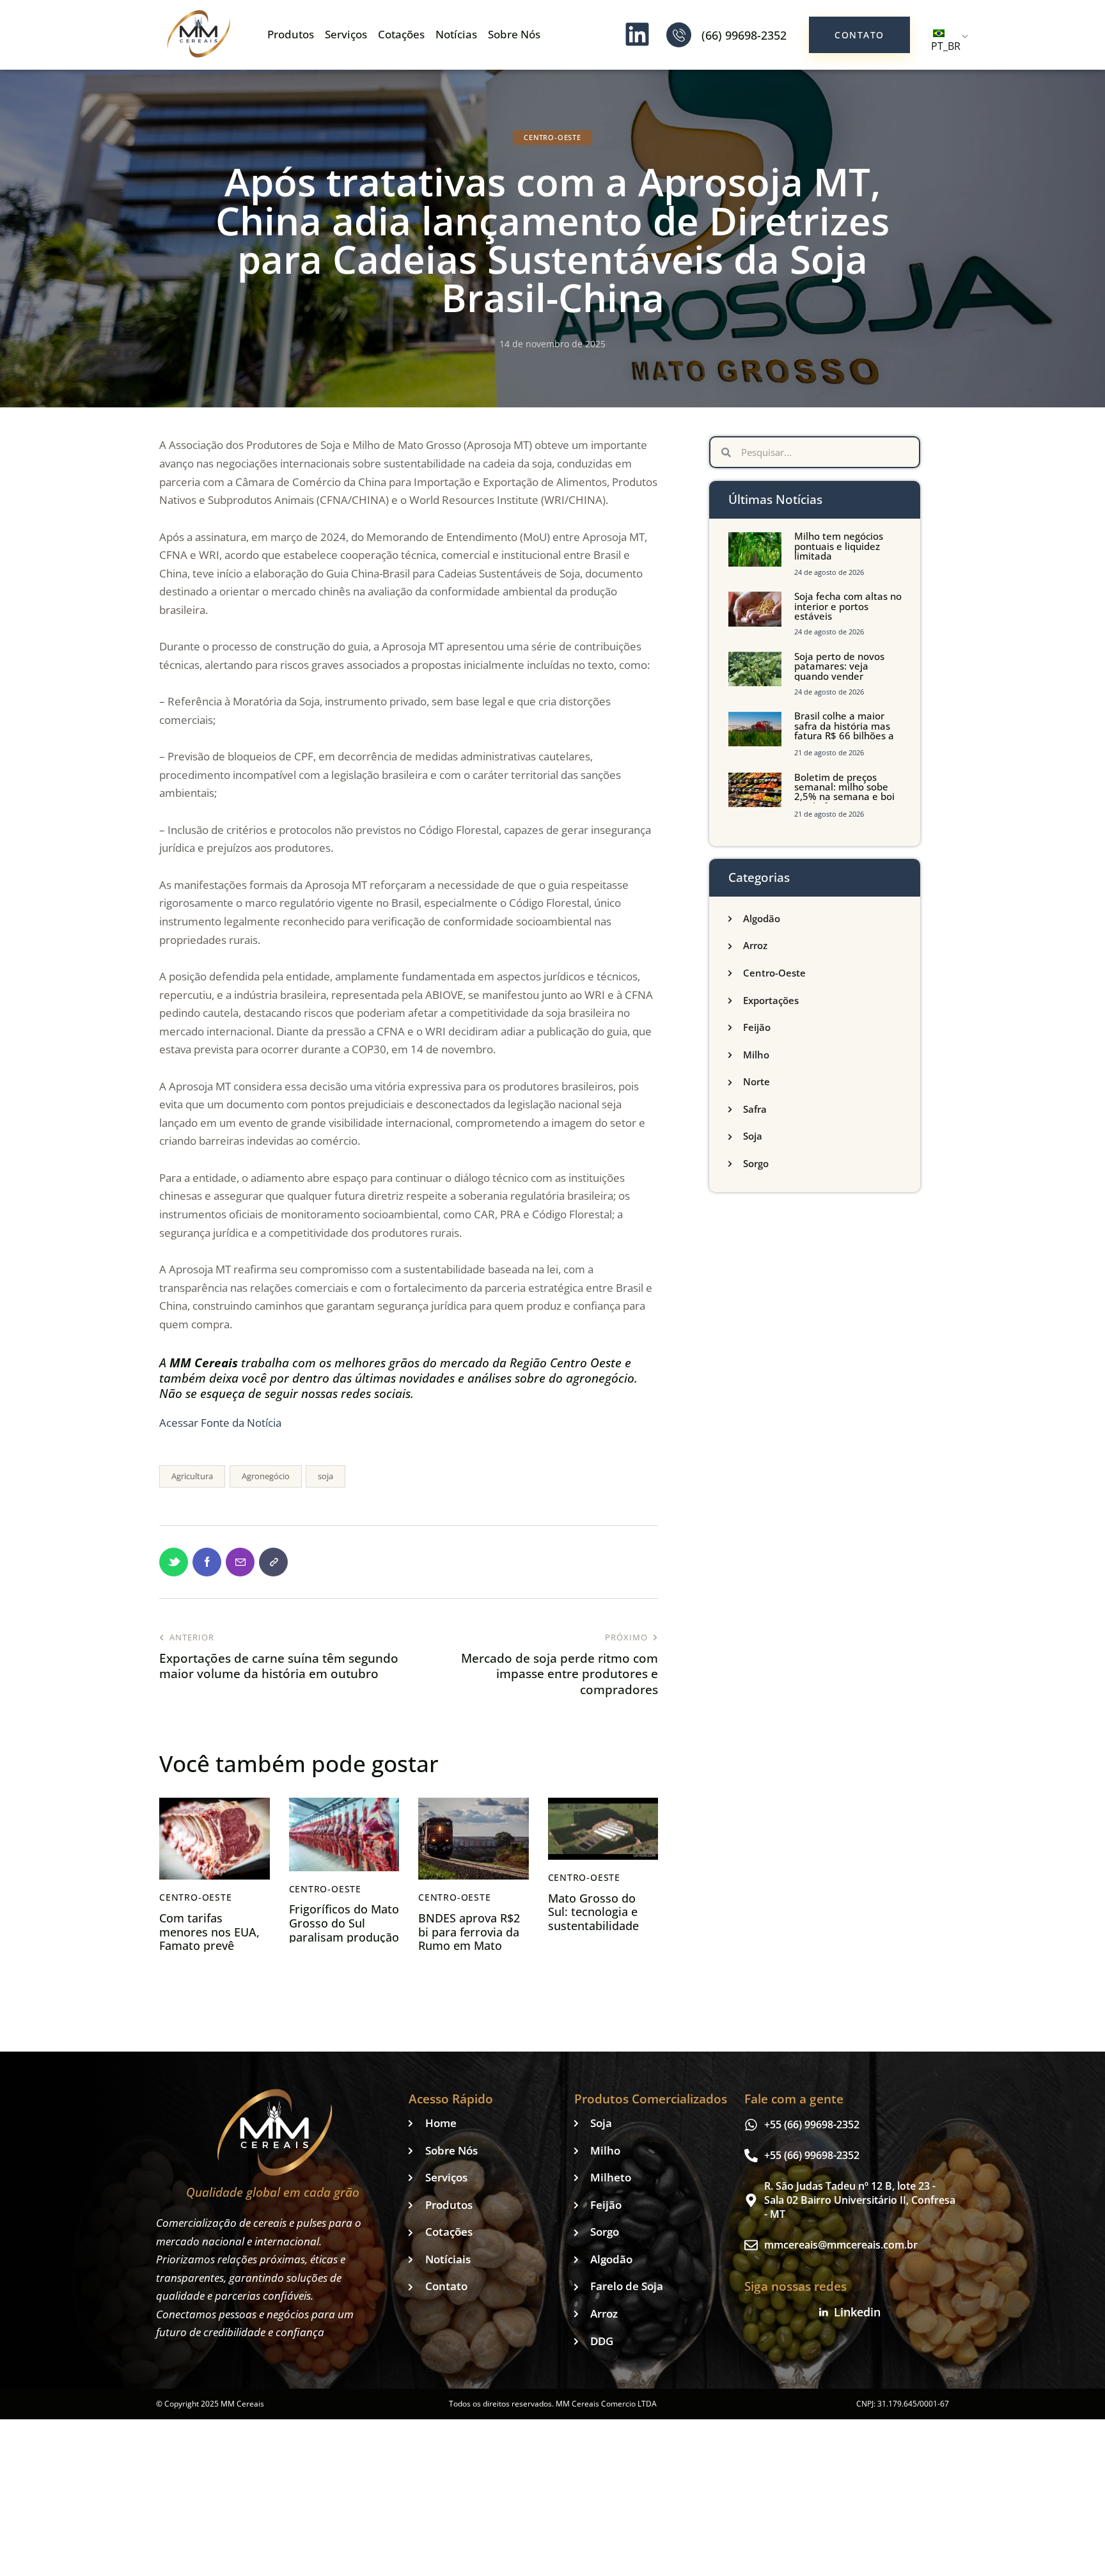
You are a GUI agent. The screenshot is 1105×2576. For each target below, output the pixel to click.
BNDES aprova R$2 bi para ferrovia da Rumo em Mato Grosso (469, 1939)
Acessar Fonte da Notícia (220, 1423)
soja (325, 1476)
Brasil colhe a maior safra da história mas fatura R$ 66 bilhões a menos (844, 731)
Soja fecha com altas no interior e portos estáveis (848, 606)
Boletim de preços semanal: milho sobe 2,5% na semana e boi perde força (844, 792)
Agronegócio (266, 1476)
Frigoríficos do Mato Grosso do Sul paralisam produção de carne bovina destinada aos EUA (344, 1937)
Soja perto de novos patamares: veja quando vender (839, 666)
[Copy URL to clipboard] (273, 1562)
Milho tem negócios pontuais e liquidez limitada (839, 546)
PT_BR (946, 46)
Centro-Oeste (552, 137)
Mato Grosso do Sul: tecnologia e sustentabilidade (593, 1912)
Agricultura (192, 1476)
